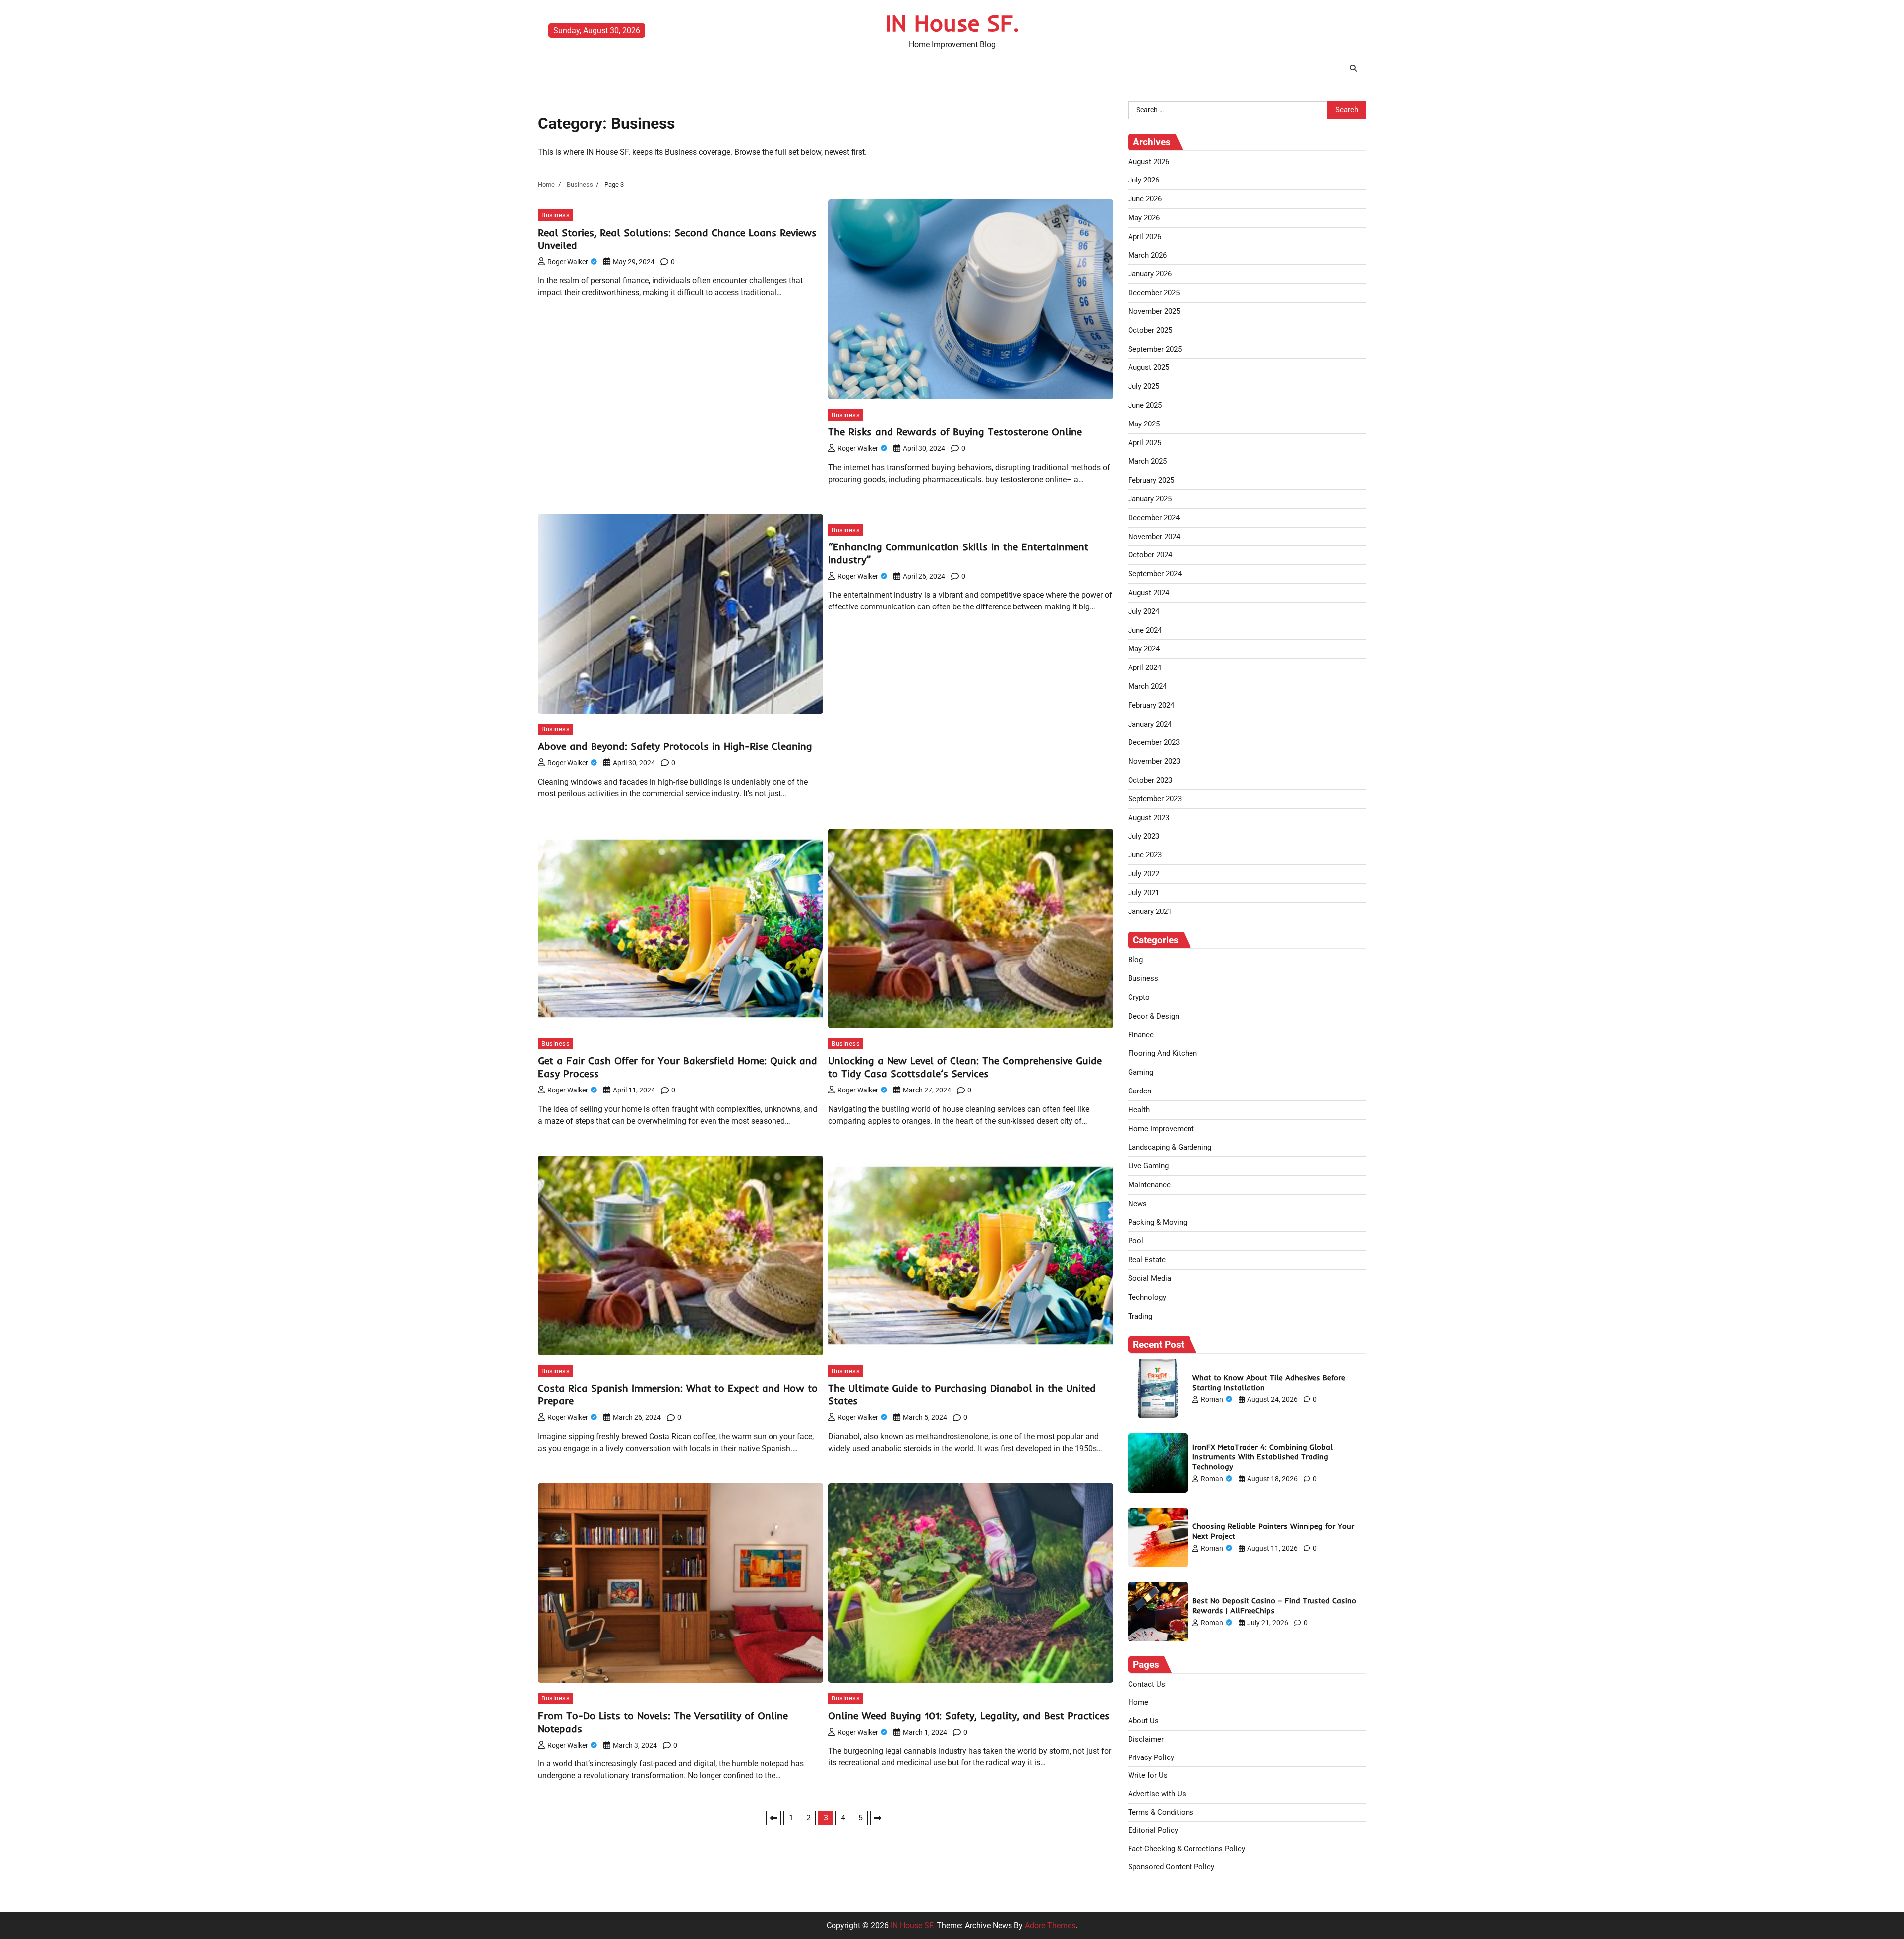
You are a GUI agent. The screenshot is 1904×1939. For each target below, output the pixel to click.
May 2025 (1144, 424)
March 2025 (1147, 461)
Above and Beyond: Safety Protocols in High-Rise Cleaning (675, 746)
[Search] (1353, 68)
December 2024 (1154, 518)
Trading (1140, 1316)
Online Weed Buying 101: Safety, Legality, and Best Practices (969, 1716)
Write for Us (1148, 1775)
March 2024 (1147, 686)
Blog (1135, 960)
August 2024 (1149, 593)
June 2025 (1145, 405)
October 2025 (1150, 330)
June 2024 (1145, 630)
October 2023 (1150, 780)
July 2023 (1144, 836)
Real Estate (1147, 1260)
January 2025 (1150, 499)
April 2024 (1145, 667)
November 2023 (1154, 761)
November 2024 (1154, 537)
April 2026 (1145, 237)
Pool (1136, 1241)
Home (1138, 1702)
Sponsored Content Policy (1171, 1867)
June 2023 (1145, 855)
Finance (1141, 1035)
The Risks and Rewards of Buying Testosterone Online (955, 432)
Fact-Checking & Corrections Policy (1187, 1849)
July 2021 (1144, 893)
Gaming (1141, 1072)
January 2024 (1150, 724)
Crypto (1139, 997)
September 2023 (1155, 799)
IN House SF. (952, 23)
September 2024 (1155, 574)
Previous (773, 1818)
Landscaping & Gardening (1170, 1147)
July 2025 (1144, 386)
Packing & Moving (1158, 1222)
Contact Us (1147, 1684)
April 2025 (1145, 443)
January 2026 (1150, 274)
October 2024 (1150, 555)
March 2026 (1147, 255)
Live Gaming (1148, 1166)
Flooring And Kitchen (1162, 1053)
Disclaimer (1146, 1739)
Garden (1140, 1091)
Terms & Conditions (1161, 1812)
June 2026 (1145, 199)
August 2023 (1149, 818)
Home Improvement (1161, 1129)
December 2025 (1154, 293)
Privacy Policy (1151, 1757)
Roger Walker (568, 262)
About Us (1143, 1721)
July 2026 (1144, 180)
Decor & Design (1154, 1016)
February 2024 (1151, 705)
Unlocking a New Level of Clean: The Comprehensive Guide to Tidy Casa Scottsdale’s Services (965, 1067)
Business (556, 215)
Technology (1147, 1297)
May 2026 (1144, 218)
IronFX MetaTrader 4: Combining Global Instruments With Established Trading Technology (1263, 1457)
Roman (1212, 1399)
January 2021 (1150, 911)
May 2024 (1144, 649)
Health (1139, 1110)
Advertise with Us (1157, 1794)
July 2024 (1144, 611)
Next (878, 1818)
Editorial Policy (1153, 1830)
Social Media (1150, 1278)
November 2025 (1154, 311)
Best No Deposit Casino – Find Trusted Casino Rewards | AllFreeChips (1274, 1606)
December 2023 (1154, 742)
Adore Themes (1050, 1925)
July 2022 (1144, 874)
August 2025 (1149, 367)
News (1137, 1204)
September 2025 (1155, 349)
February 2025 (1151, 480)
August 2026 (1149, 162)
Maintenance (1149, 1185)
